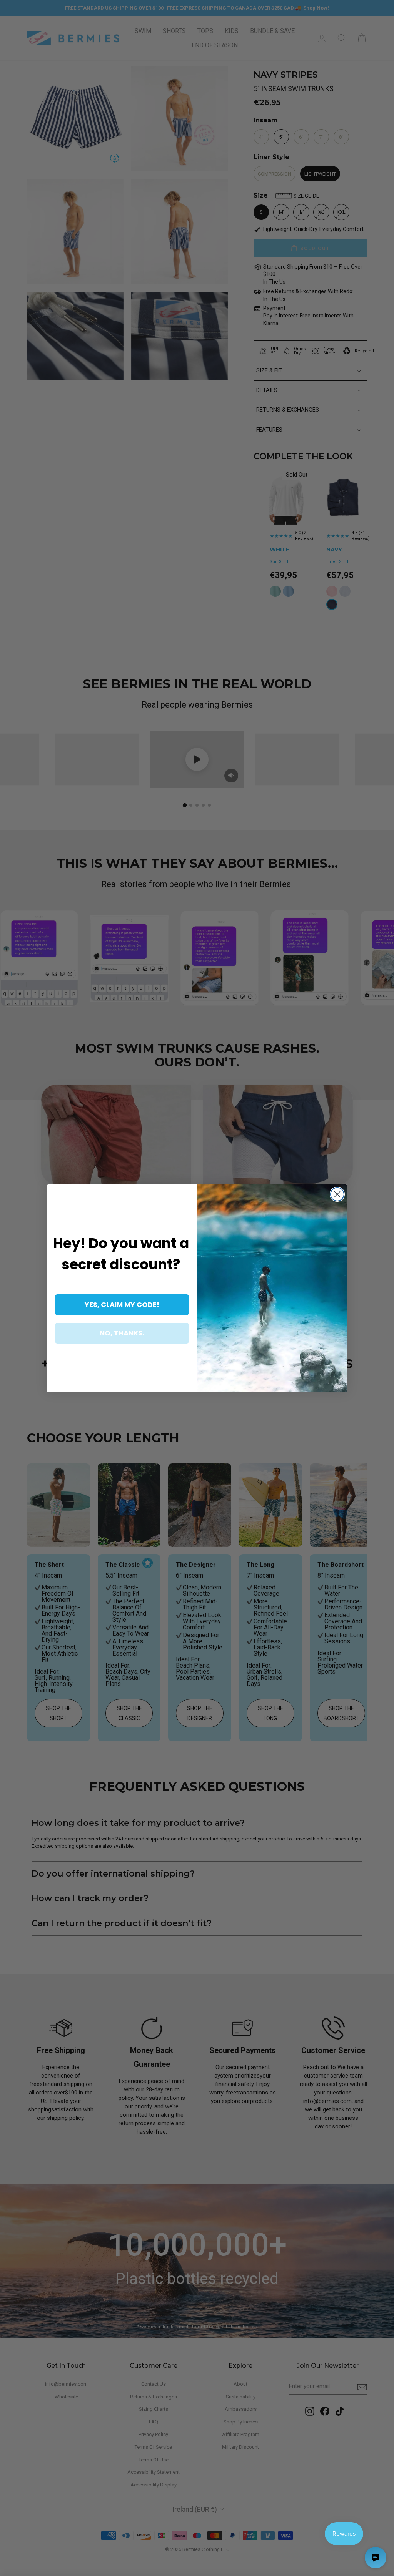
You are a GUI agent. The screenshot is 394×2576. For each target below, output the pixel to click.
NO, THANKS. (122, 1333)
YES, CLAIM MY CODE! (122, 1305)
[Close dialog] (337, 1194)
